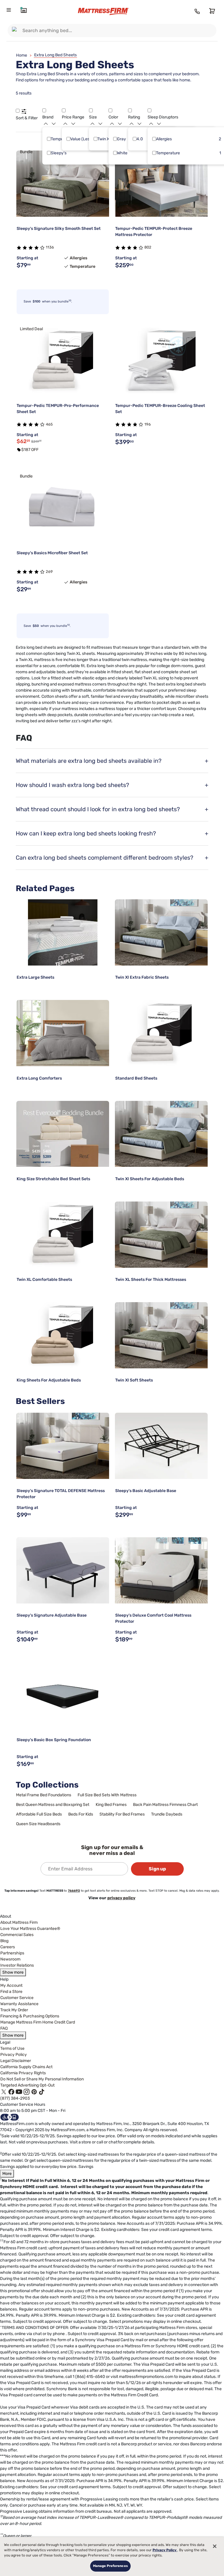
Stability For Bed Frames (122, 1814)
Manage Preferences (110, 2566)
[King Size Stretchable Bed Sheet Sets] (63, 1134)
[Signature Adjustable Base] (63, 1570)
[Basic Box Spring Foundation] (63, 1695)
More (7, 2174)
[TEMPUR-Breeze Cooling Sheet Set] (161, 361)
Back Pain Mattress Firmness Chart (165, 1805)
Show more (13, 1972)
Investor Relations (17, 1965)
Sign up (157, 1869)
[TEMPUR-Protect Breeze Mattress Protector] (161, 184)
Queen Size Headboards (38, 1824)
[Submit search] (16, 30)
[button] (18, 111)
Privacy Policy (14, 2055)
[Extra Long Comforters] (63, 1033)
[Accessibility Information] (10, 2117)
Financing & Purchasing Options (30, 2016)
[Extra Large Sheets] (63, 932)
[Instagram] (27, 2092)
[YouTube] (19, 2092)
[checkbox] (49, 139)
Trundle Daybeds (167, 1814)
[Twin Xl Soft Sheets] (161, 1335)
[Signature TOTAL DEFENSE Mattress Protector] (63, 1446)
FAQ (4, 2028)
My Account (11, 1985)
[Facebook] (11, 2092)
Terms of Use (12, 2048)
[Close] (215, 2546)
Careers (8, 1947)
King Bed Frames (111, 1805)
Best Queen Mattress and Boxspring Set (53, 1805)
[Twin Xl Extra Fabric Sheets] (161, 932)
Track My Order (14, 2010)
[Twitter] (4, 2092)
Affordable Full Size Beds (39, 1814)
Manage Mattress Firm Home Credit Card (38, 2022)
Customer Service (17, 1998)
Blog (4, 1941)
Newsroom (10, 1959)
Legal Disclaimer (16, 2061)
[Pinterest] (34, 2092)
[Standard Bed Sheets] (161, 1033)
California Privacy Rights (23, 2073)
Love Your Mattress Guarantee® (30, 1929)
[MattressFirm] (108, 12)
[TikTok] (42, 2092)
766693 (74, 1891)
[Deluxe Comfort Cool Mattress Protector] (161, 1570)
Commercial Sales (17, 1935)
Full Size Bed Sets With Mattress (107, 1795)
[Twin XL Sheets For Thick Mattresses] (161, 1235)
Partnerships (12, 1953)
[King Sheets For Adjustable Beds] (63, 1335)
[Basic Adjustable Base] (161, 1446)
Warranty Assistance (19, 2004)
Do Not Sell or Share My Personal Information (42, 2079)
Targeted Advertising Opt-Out (27, 2085)
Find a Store (11, 1992)
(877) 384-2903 (15, 2098)
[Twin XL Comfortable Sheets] (63, 1235)
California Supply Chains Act (26, 2067)
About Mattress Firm (19, 1922)
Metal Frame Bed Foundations (44, 1795)
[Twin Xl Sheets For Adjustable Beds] (161, 1134)
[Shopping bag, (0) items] (211, 11)
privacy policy (121, 1898)
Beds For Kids (81, 1814)
